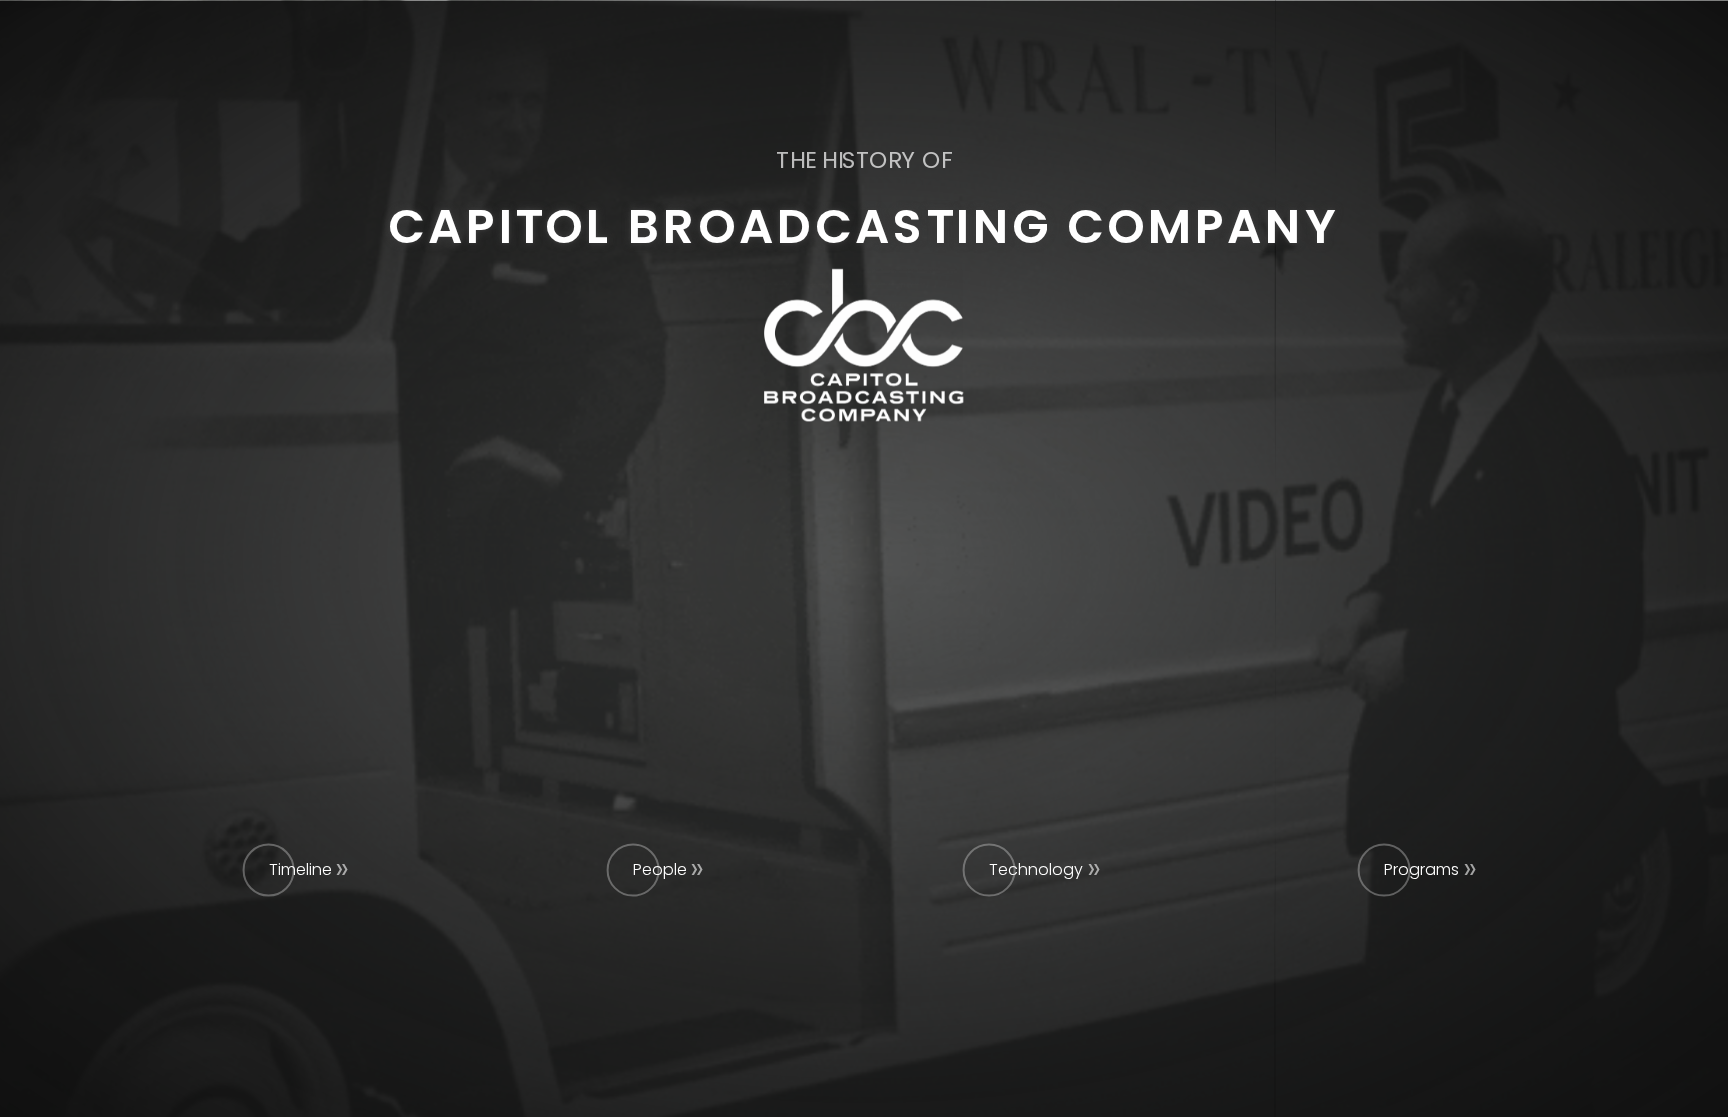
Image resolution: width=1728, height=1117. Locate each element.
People (660, 869)
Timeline (300, 869)
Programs (1421, 869)
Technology (1036, 869)
